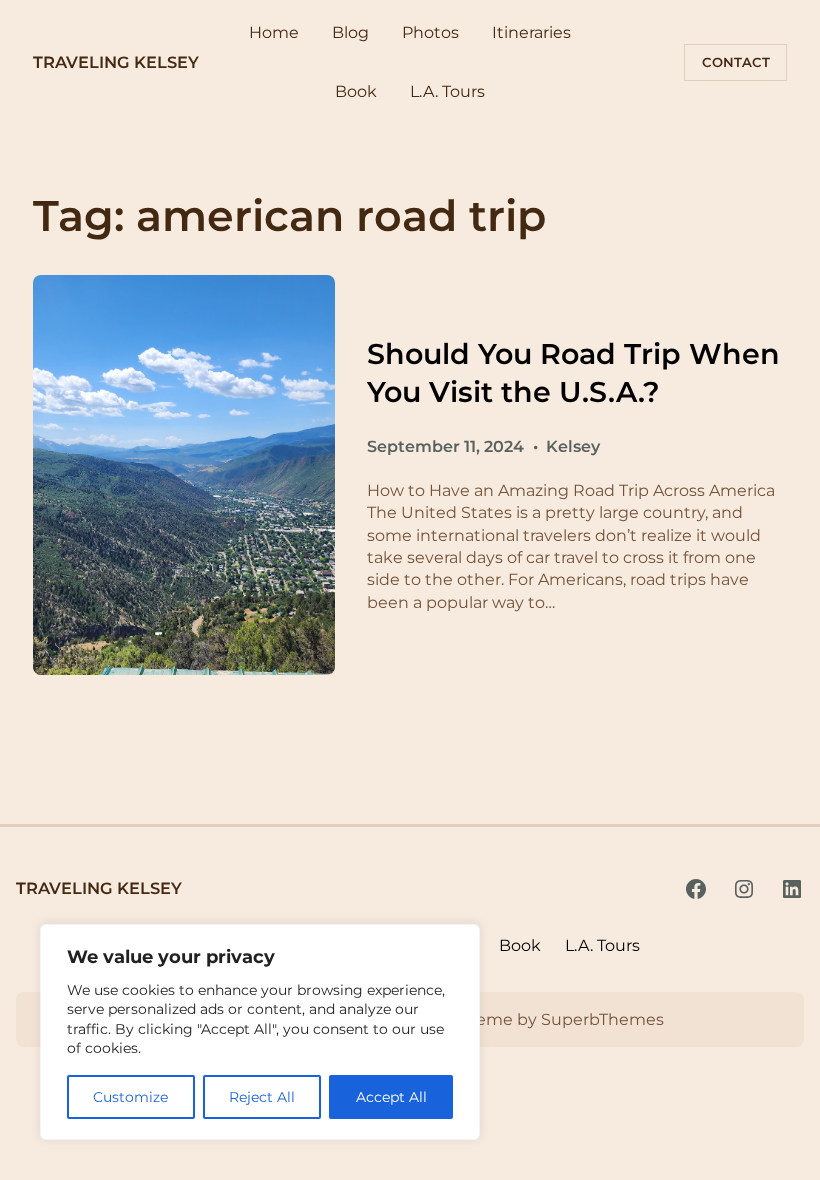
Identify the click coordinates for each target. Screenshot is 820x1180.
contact (736, 62)
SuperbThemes (602, 1019)
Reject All (262, 1097)
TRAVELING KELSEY (116, 62)
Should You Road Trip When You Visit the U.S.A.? (573, 372)
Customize (130, 1097)
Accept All (391, 1097)
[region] (260, 1032)
